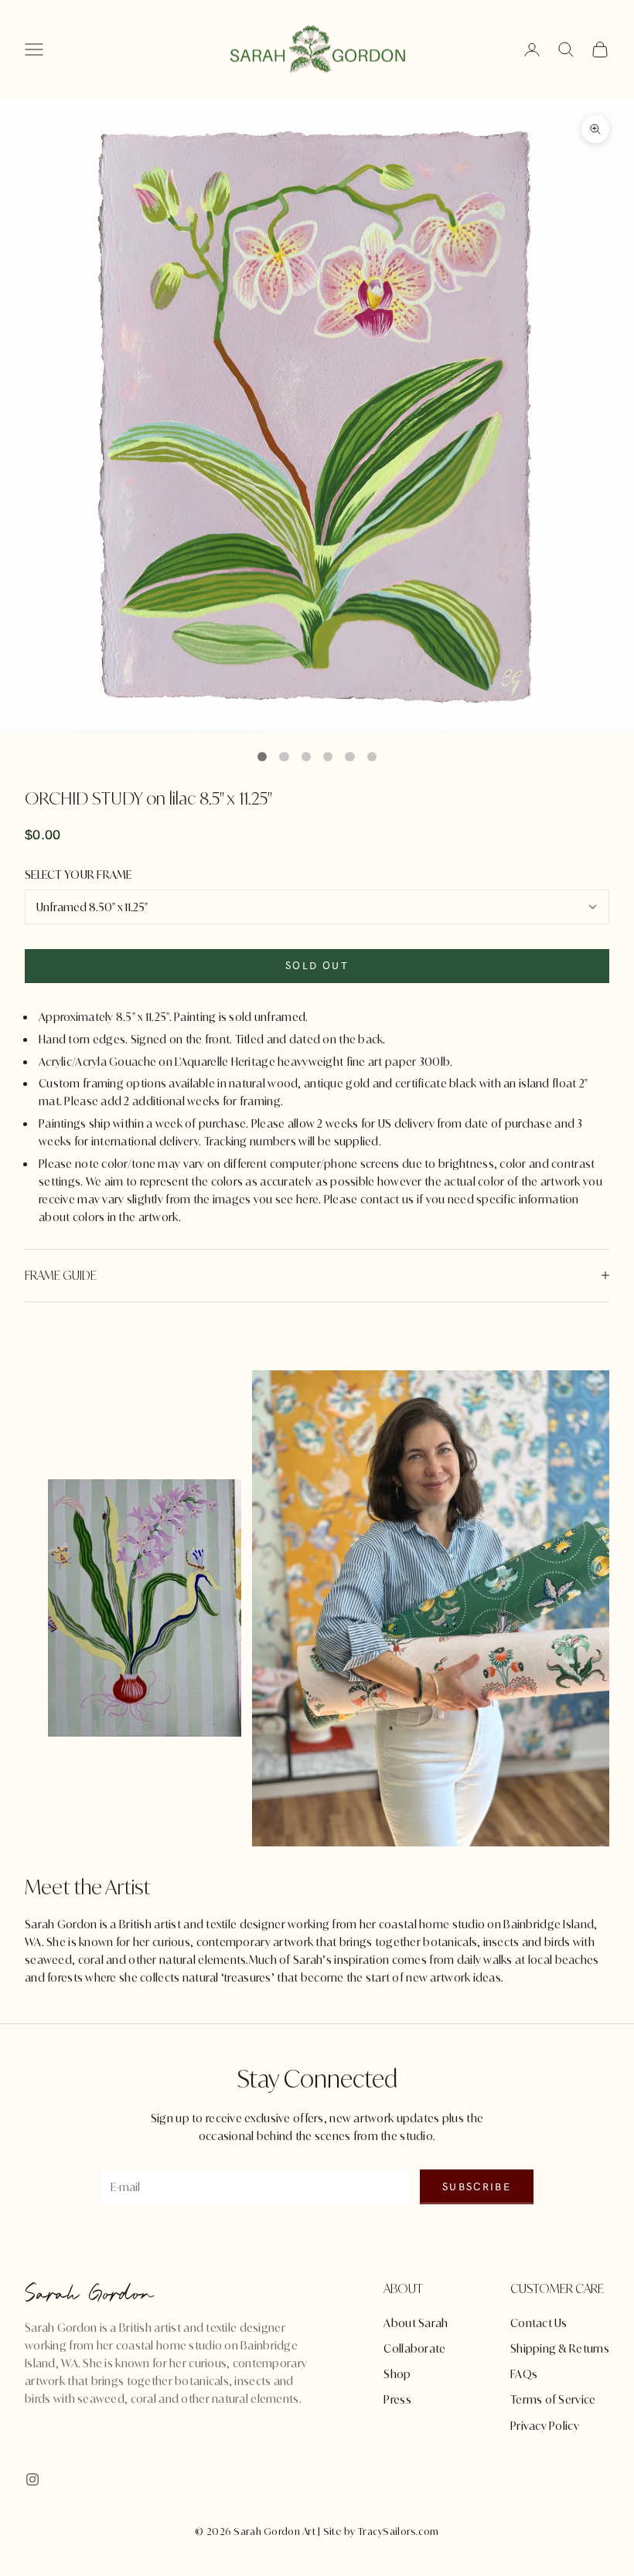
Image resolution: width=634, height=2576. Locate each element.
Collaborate (414, 2348)
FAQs (524, 2374)
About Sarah (416, 2323)
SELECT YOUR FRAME (78, 875)
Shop (397, 2374)
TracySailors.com (398, 2532)
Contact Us (539, 2323)
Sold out (317, 966)
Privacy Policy (545, 2426)
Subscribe (477, 2187)
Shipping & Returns (560, 2348)
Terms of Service (553, 2399)
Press (397, 2399)
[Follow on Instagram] (32, 2479)
